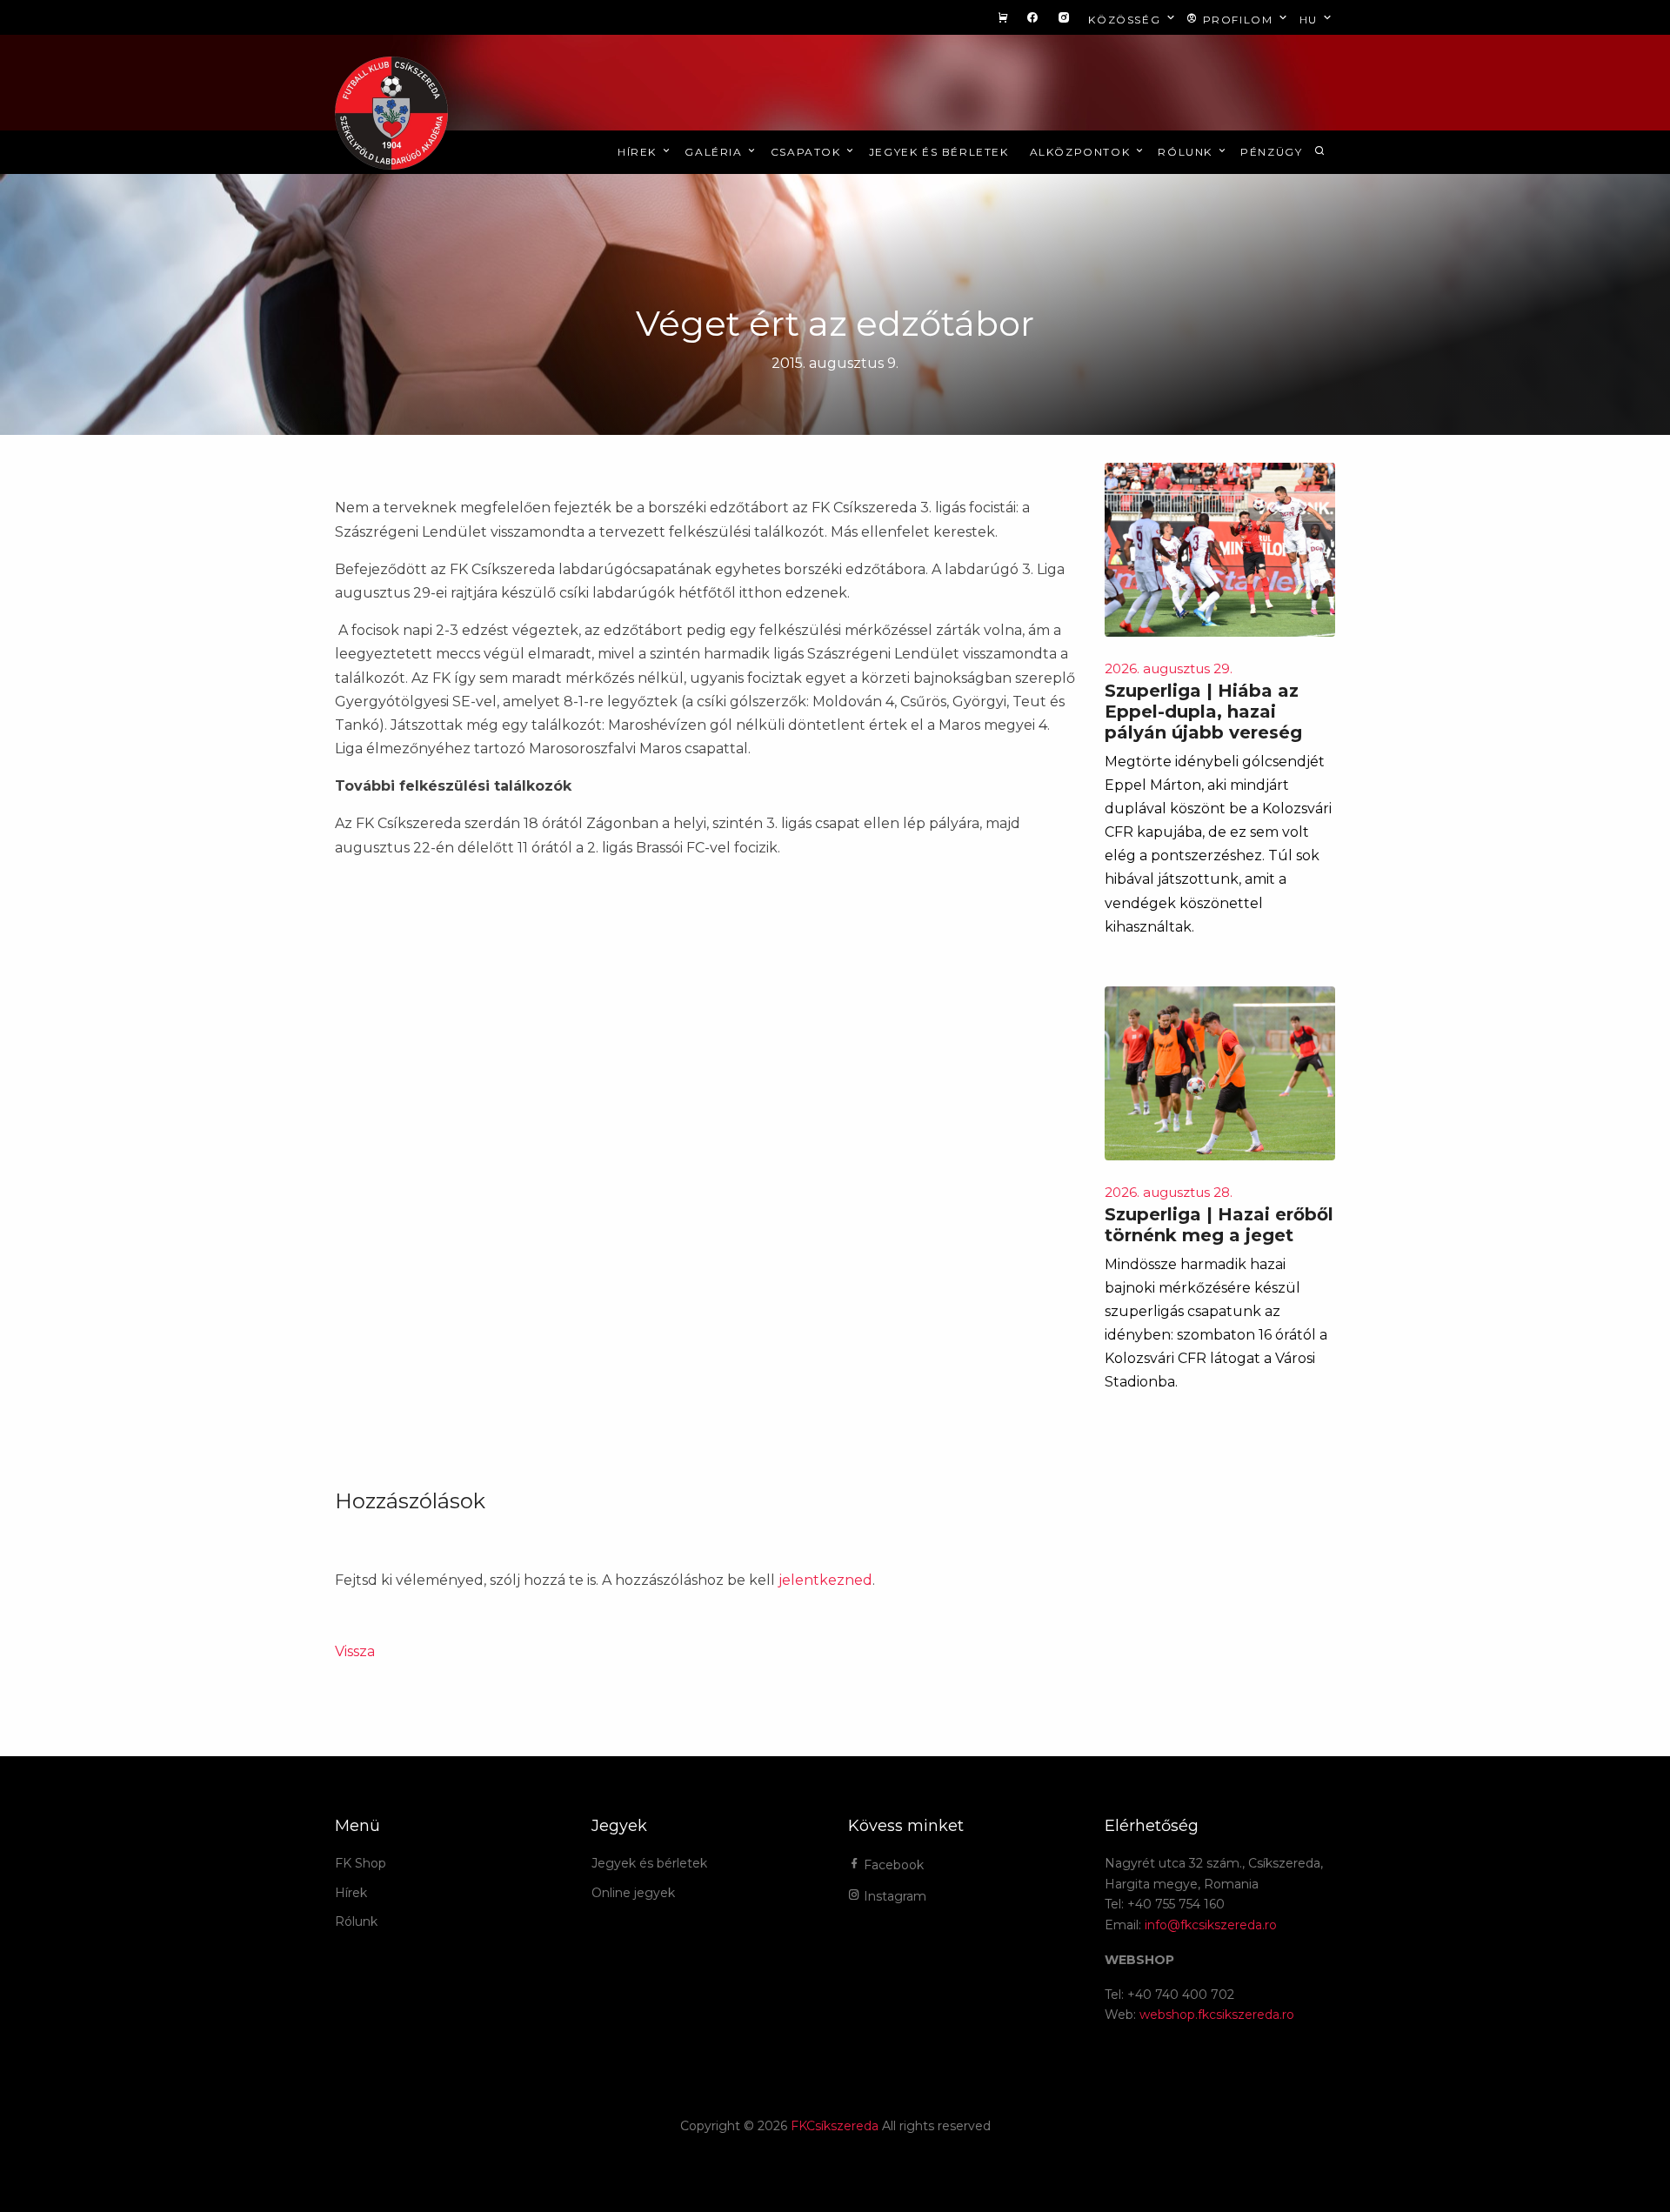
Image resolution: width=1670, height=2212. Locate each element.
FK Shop (361, 1863)
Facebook (892, 1865)
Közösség (1126, 20)
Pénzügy (1271, 152)
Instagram (893, 1896)
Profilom (1238, 20)
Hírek (639, 152)
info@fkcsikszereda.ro (1211, 1925)
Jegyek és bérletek (939, 152)
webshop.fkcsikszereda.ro (1217, 2015)
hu (1311, 20)
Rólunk (1187, 152)
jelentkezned (825, 1580)
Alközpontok (1082, 152)
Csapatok (808, 152)
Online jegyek (633, 1893)
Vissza (355, 1651)
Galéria (715, 152)
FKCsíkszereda (835, 2126)
